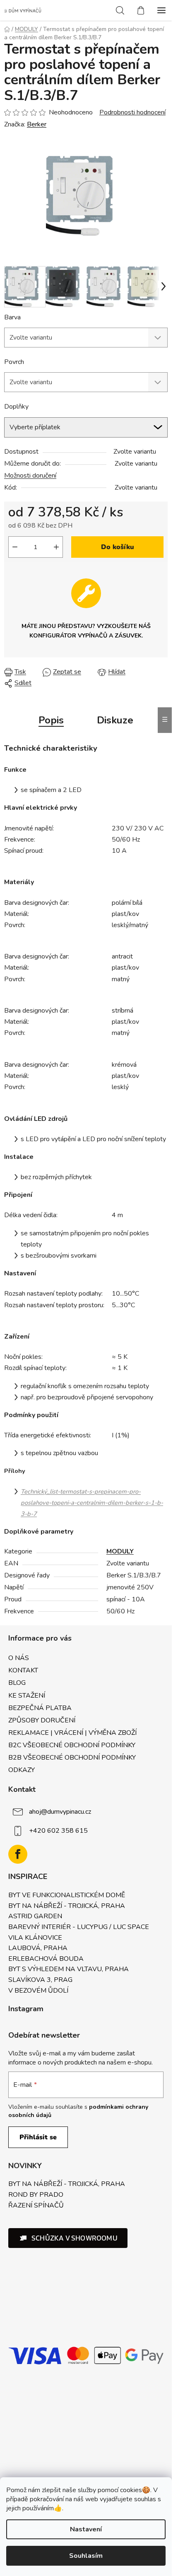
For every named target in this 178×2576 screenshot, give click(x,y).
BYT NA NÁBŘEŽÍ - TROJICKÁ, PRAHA (67, 1906)
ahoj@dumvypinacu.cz (60, 1812)
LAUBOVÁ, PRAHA (38, 1948)
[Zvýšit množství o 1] (56, 547)
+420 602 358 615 (58, 1831)
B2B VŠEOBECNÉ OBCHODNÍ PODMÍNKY (72, 1758)
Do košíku (118, 547)
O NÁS (19, 1658)
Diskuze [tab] (115, 720)
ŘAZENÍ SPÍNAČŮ (36, 2206)
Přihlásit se (38, 2137)
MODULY (120, 1551)
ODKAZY (22, 1770)
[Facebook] (18, 1854)
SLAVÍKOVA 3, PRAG (40, 1980)
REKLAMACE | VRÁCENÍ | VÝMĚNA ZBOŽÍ (72, 1733)
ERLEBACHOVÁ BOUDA (46, 1959)
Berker (37, 124)
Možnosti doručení (30, 476)
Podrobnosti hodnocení (132, 112)
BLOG (17, 1683)
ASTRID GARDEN (35, 1917)
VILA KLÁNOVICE (35, 1938)
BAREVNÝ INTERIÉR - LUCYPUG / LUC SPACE (79, 1927)
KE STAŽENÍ (27, 1696)
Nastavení (86, 2529)
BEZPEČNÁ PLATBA (40, 1708)
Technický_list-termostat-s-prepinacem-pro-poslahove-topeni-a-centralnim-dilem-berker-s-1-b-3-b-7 (92, 1503)
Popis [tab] (51, 720)
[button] (68, 2238)
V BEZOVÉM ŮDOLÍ (38, 1991)
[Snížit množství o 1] (15, 547)
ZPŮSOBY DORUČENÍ (42, 1720)
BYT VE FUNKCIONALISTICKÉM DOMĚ (67, 1896)
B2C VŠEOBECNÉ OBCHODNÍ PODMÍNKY (72, 1745)
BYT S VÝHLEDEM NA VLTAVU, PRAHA (69, 1969)
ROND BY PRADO (36, 2195)
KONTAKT (23, 1670)
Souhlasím (86, 2556)
